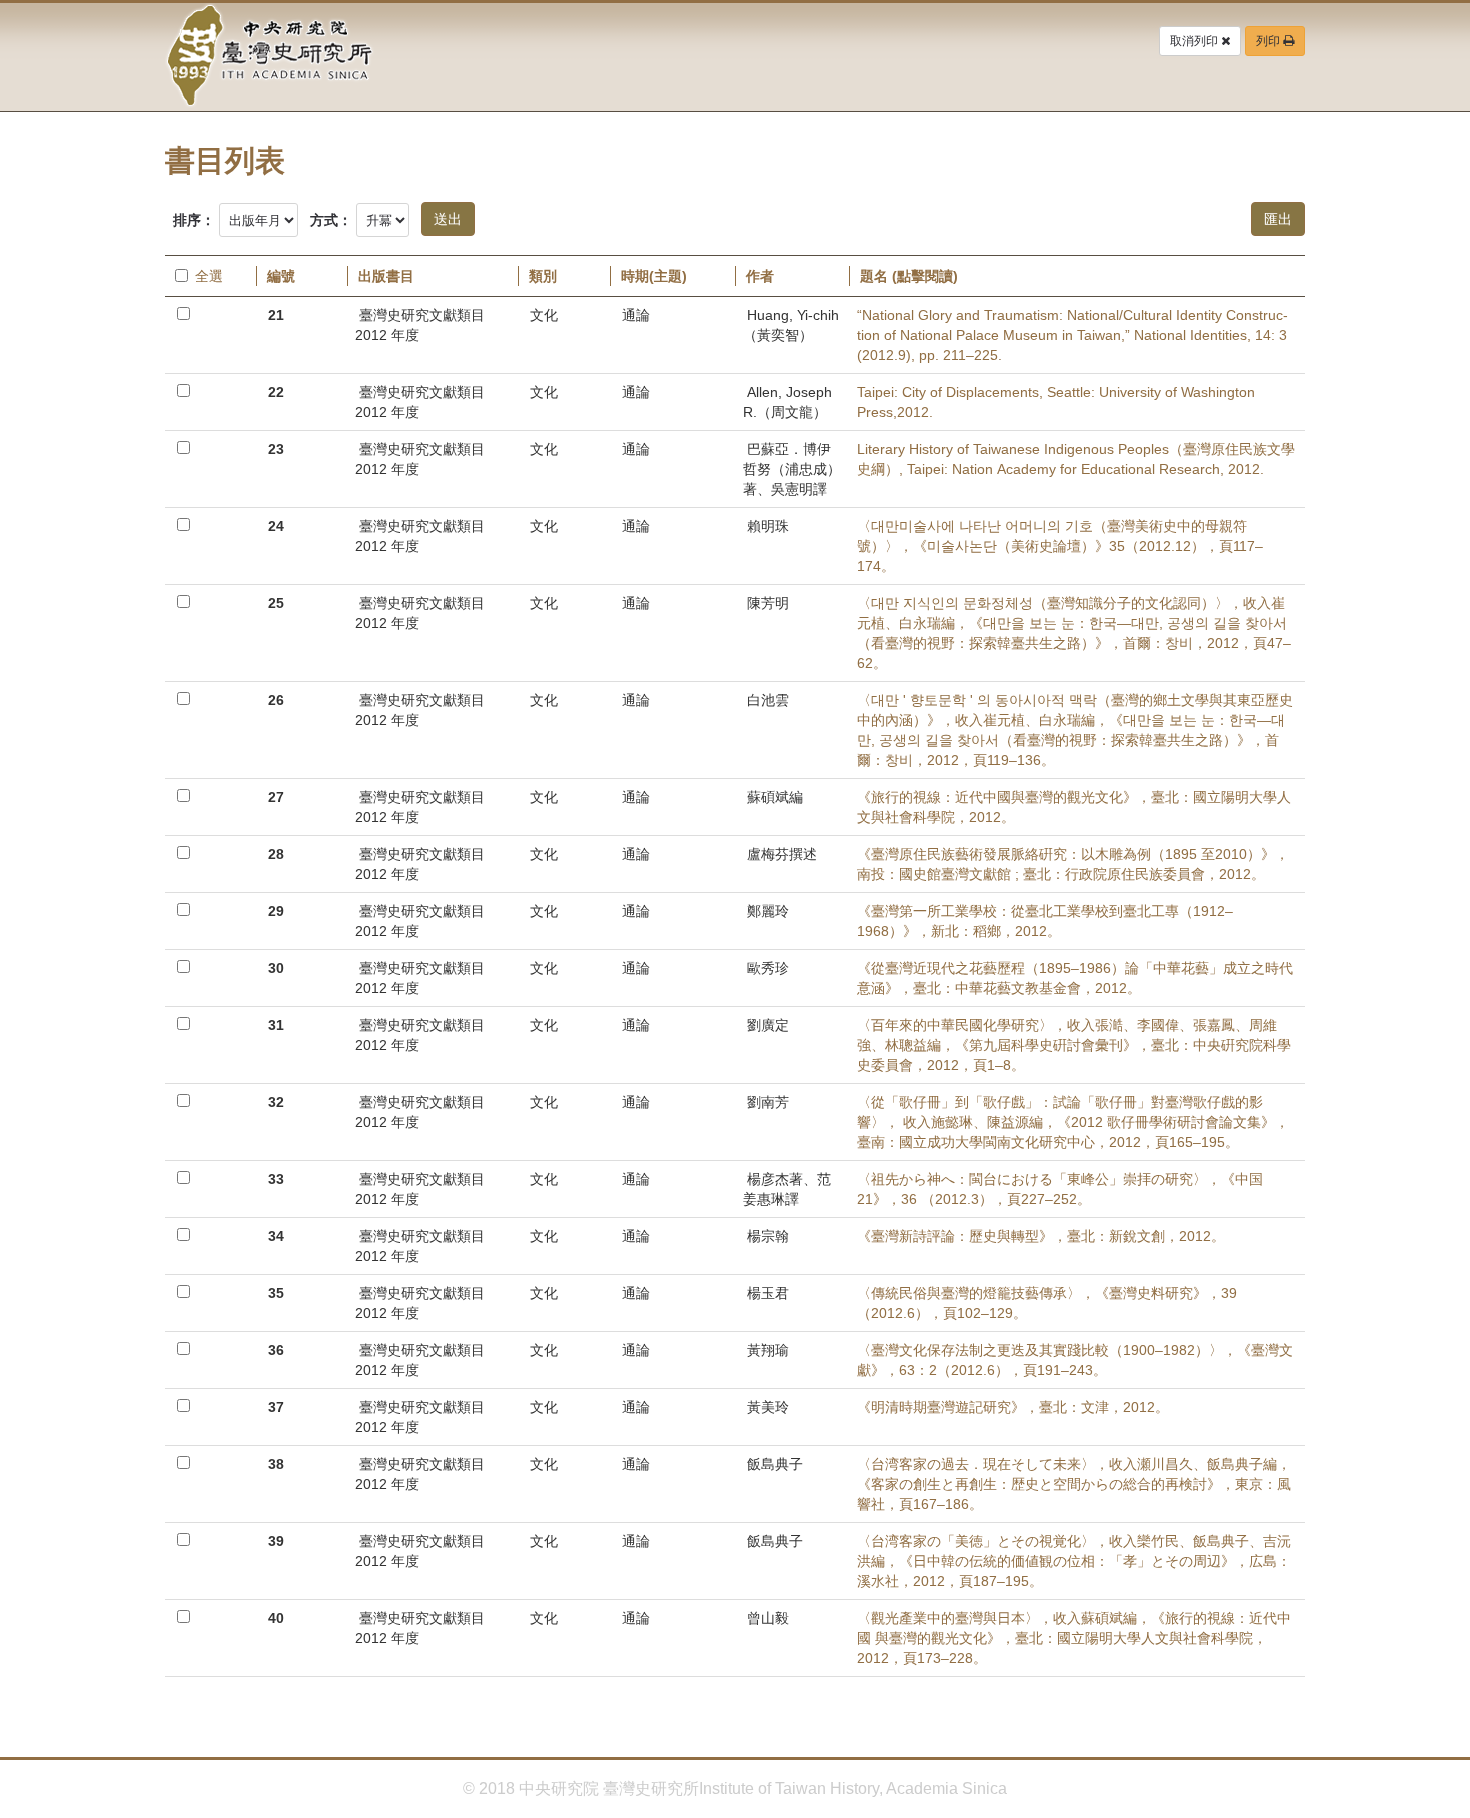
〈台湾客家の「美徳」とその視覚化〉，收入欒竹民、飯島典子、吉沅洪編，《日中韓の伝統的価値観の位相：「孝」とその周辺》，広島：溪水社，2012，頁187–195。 (1074, 1561)
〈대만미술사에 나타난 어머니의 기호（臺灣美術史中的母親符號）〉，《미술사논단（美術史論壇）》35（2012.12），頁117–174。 (1060, 546)
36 (276, 1350)
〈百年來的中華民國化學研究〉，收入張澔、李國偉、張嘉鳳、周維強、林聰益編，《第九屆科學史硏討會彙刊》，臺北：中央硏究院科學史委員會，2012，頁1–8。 (1074, 1045)
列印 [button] (1269, 41)
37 (276, 1407)
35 (276, 1293)
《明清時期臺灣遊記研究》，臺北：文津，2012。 (1013, 1407)
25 (276, 603)
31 (276, 1025)
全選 (209, 276)
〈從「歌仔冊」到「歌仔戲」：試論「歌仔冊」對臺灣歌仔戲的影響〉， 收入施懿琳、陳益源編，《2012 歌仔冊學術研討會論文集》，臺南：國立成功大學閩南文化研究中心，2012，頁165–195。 (1073, 1122)
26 (276, 700)
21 (276, 315)
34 (276, 1236)
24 (276, 526)
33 (276, 1179)
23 (276, 449)
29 (276, 911)
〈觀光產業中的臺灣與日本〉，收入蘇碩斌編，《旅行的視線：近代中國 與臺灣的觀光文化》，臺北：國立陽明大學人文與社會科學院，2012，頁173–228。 (1074, 1638)
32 (276, 1102)
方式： (331, 220)
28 (276, 854)
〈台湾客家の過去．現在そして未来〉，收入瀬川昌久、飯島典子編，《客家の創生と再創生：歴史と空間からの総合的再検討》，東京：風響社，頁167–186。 (1074, 1484)
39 (276, 1541)
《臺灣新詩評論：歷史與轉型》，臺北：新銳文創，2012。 (1041, 1236)
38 (276, 1464)
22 (276, 392)
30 (276, 968)
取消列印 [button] (1195, 41)
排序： (194, 220)
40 (276, 1618)
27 (276, 797)
